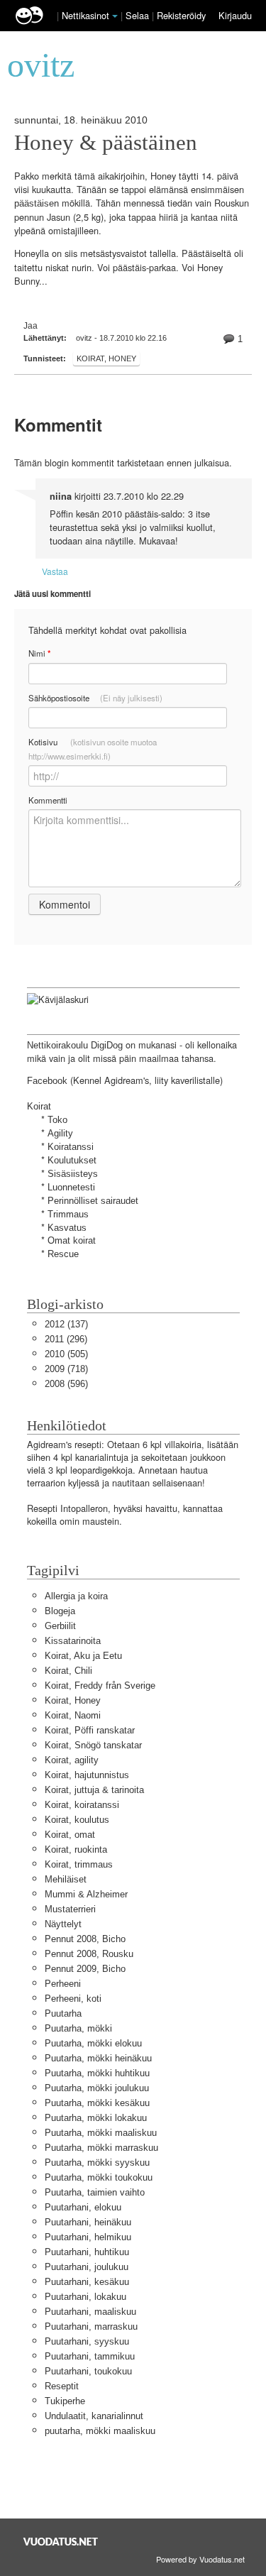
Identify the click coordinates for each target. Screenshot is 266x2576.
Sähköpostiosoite (95, 698)
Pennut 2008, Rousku (89, 1954)
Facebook (47, 1081)
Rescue (63, 1254)
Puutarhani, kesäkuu (87, 2282)
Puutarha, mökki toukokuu (99, 2177)
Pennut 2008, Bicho (85, 1939)
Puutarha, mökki (78, 2028)
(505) (66, 1354)
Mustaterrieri (70, 1909)
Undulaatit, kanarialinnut (94, 2416)
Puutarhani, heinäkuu (88, 2222)
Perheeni (63, 1984)
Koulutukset (72, 1160)
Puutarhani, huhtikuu (87, 2252)
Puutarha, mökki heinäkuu (98, 2058)
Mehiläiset (66, 1879)
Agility (60, 1133)
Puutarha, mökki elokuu (93, 2043)
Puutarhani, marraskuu (91, 2326)
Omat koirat (72, 1240)
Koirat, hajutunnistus (87, 1775)
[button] (115, 16)
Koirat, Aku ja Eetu (83, 1656)
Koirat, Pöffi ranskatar (90, 1730)
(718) (66, 1369)
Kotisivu (93, 749)
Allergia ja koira (76, 1596)
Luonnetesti (71, 1187)
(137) (66, 1324)
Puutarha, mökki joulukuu (97, 2088)
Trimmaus (68, 1214)
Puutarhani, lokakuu (85, 2297)
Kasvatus (67, 1228)
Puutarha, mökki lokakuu (96, 2118)
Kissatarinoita (73, 1641)
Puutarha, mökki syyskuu (97, 2163)
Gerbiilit (60, 1626)
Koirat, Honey (106, 358)
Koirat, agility (72, 1760)
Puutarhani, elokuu (83, 2207)
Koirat (39, 1106)
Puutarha (63, 2013)
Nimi (39, 653)
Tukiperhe (65, 2401)
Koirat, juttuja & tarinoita (94, 1790)
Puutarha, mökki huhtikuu (97, 2073)
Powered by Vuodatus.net (200, 2559)
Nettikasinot (85, 15)
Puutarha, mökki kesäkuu (97, 2103)
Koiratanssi (71, 1147)
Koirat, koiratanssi (82, 1805)
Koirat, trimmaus (79, 1864)
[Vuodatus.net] (61, 2542)
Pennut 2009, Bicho (85, 1969)
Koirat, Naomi (73, 1715)
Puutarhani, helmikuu (88, 2237)
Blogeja (60, 1611)
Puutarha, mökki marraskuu (101, 2148)
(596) (66, 1384)
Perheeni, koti (73, 1999)
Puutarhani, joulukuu (87, 2267)
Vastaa (55, 571)
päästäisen (37, 203)
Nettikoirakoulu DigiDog (75, 1045)
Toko (57, 1120)
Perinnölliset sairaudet (93, 1201)
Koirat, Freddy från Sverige (100, 1686)
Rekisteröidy (181, 15)
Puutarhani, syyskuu (87, 2341)
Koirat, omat (70, 1835)
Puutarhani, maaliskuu (90, 2312)
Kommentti (48, 800)
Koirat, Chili (68, 1671)
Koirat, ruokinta (76, 1849)
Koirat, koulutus (77, 1820)
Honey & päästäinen (106, 143)
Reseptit (62, 2386)
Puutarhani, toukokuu (88, 2371)
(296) (66, 1339)
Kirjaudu (235, 15)
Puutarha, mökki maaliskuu (101, 2133)
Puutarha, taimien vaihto (95, 2192)
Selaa (139, 15)
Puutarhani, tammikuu (90, 2356)
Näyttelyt (63, 1924)
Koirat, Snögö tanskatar (93, 1745)
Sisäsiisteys (73, 1174)
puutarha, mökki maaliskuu (100, 2431)
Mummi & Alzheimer (86, 1894)
